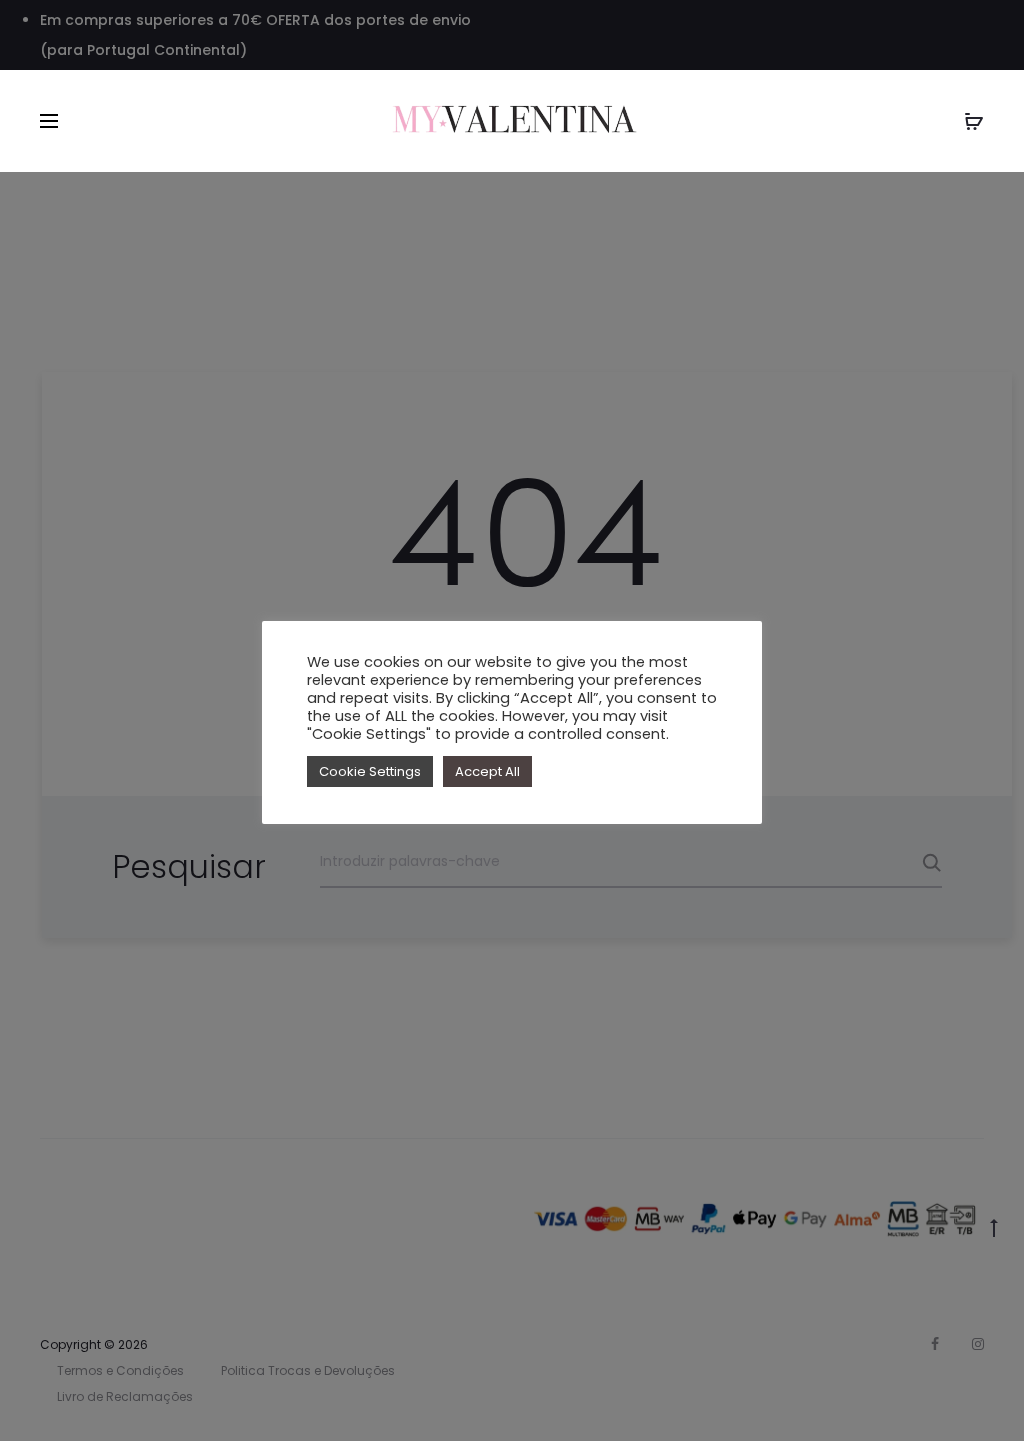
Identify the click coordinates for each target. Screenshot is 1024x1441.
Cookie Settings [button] (370, 771)
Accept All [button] (487, 771)
